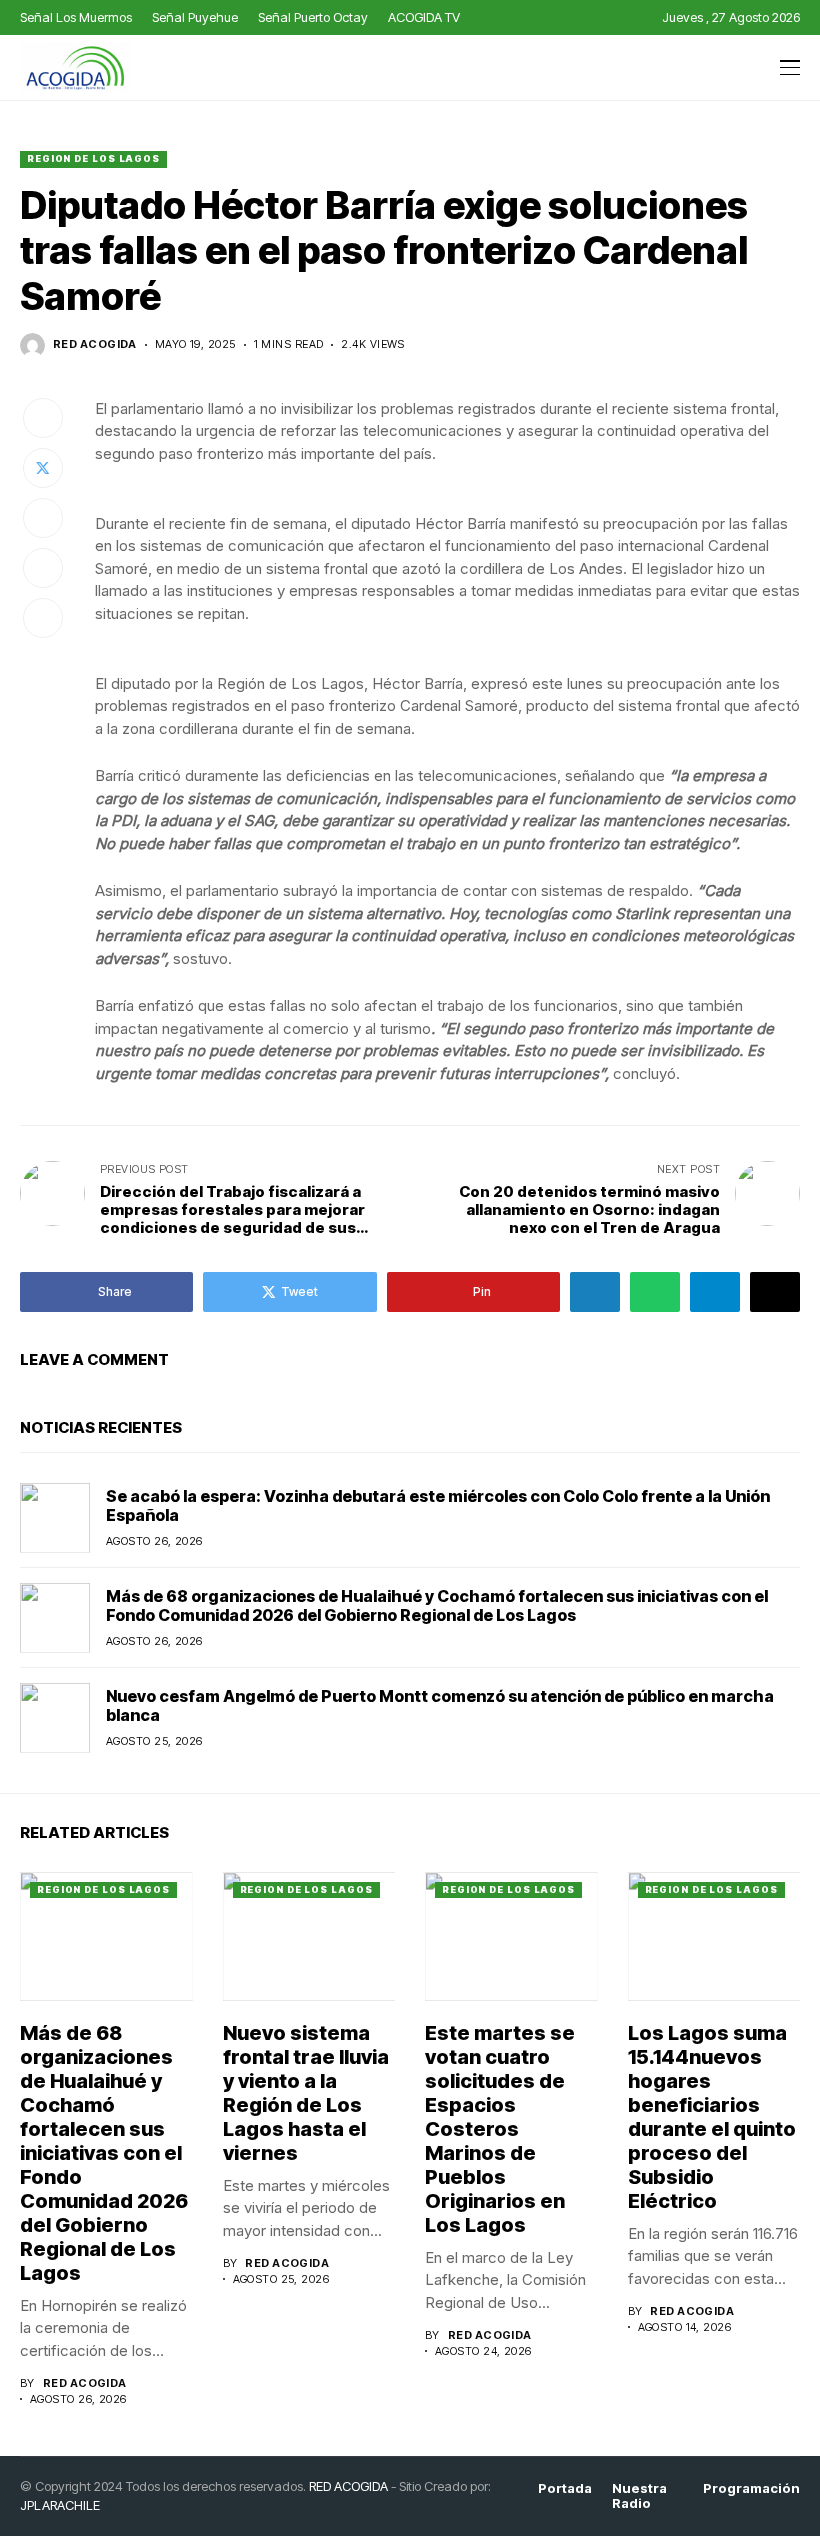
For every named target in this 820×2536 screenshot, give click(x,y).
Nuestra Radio (639, 2496)
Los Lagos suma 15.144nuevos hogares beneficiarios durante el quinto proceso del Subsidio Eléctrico (712, 2117)
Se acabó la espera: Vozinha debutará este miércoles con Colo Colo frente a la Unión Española (438, 1505)
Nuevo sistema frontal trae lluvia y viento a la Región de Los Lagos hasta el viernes (306, 2093)
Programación (751, 2488)
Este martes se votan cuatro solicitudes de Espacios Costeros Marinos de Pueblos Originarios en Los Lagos (500, 2129)
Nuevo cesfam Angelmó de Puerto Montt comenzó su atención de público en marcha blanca (440, 1705)
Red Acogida (95, 344)
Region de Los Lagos (93, 158)
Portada (565, 2488)
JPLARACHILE (60, 2505)
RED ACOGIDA (348, 2486)
